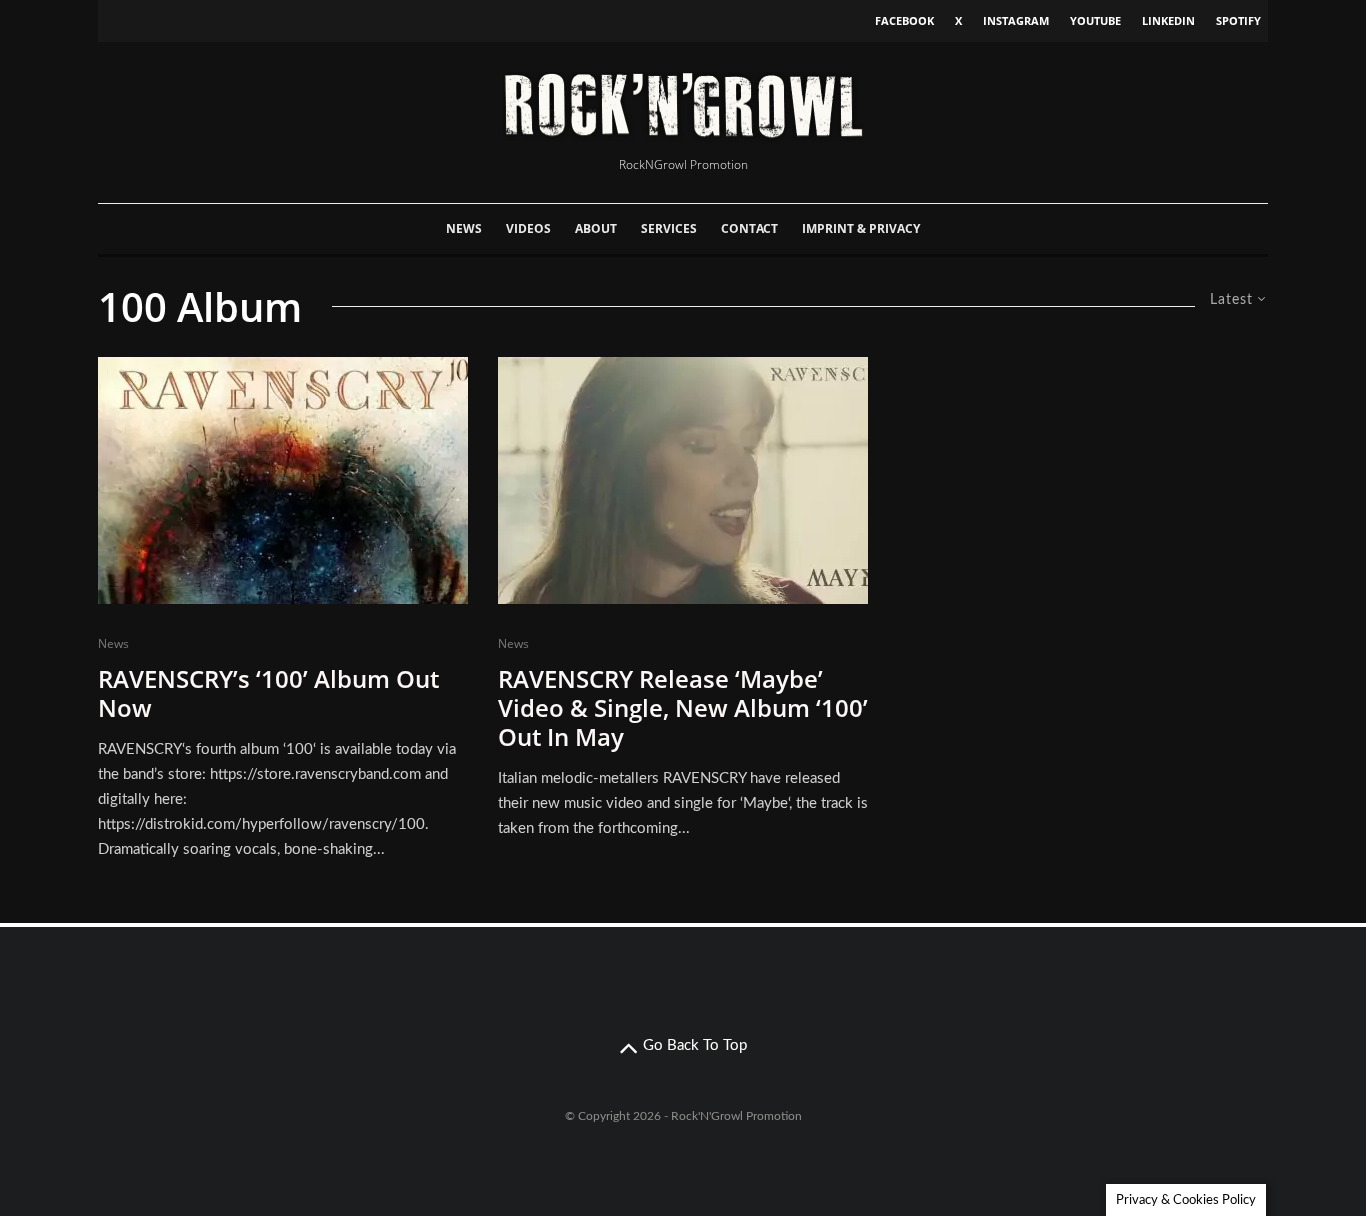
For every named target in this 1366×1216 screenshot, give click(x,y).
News (464, 228)
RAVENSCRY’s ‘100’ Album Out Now (268, 694)
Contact (749, 228)
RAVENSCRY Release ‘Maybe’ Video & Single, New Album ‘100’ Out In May (683, 708)
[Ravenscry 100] (283, 480)
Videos (528, 228)
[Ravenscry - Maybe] (683, 480)
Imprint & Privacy (861, 228)
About (596, 228)
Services (669, 228)
